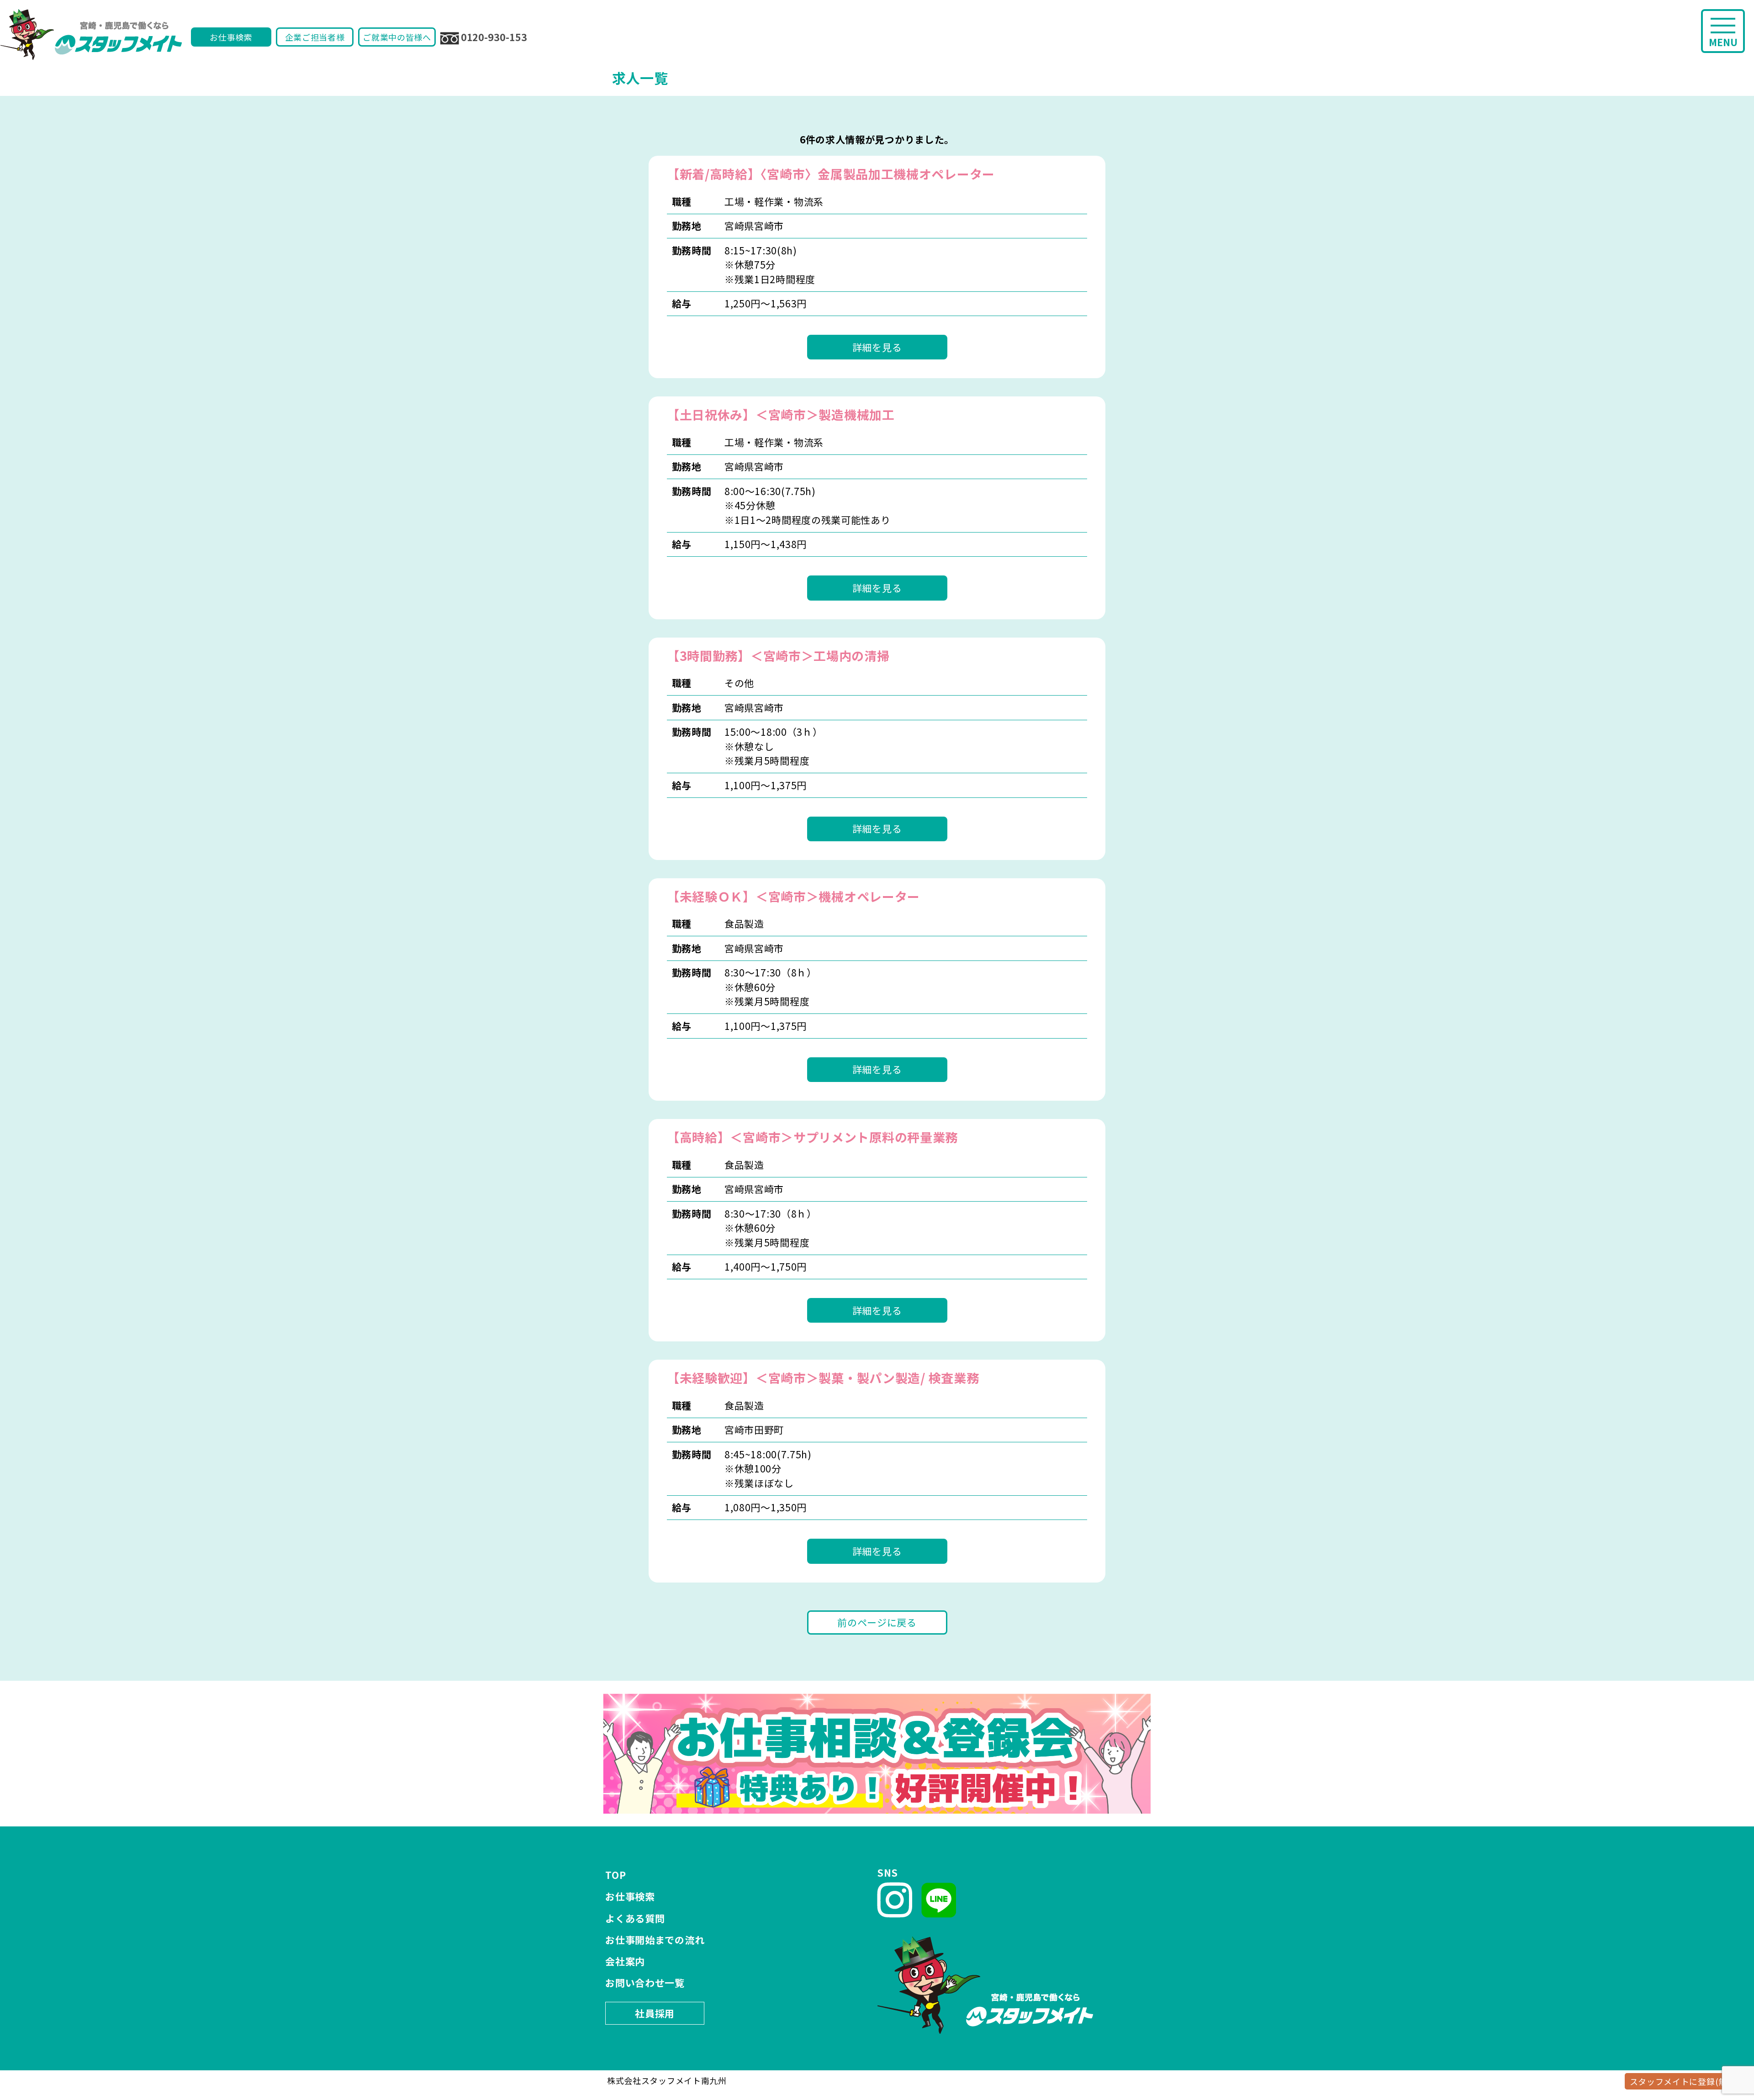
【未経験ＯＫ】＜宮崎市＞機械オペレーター (793, 896)
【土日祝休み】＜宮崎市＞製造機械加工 (781, 414)
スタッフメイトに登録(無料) (1684, 2081)
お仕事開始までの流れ (655, 1940)
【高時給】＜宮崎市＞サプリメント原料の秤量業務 (812, 1137)
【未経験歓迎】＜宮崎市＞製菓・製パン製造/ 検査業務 (823, 1378)
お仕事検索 (231, 37)
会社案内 (625, 1961)
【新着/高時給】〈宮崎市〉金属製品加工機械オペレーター (831, 174)
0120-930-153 (494, 37)
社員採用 (655, 2013)
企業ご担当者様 (315, 37)
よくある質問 (635, 1918)
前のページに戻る (877, 1622)
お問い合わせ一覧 (645, 1983)
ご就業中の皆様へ (397, 37)
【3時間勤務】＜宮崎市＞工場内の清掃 (778, 656)
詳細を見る (877, 347)
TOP (615, 1875)
